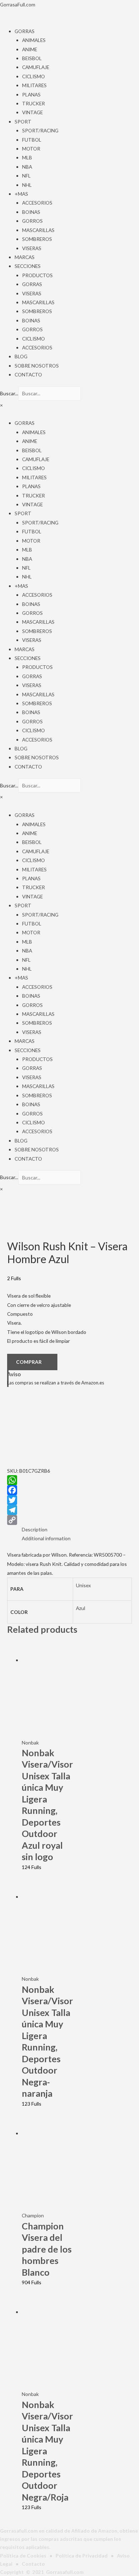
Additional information (46, 1538)
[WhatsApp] (69, 1480)
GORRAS (25, 31)
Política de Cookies (23, 2556)
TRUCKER (34, 103)
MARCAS (25, 257)
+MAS (21, 194)
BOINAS (31, 212)
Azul (81, 1608)
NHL (27, 185)
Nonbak (30, 1743)
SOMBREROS (37, 239)
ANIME (30, 49)
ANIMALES (34, 40)
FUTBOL (32, 140)
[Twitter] (69, 1500)
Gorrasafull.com (65, 2572)
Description (35, 1529)
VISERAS (32, 248)
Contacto (33, 2564)
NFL (26, 176)
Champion (33, 2215)
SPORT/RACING (40, 130)
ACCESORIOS (37, 203)
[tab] (77, 1529)
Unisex (83, 1585)
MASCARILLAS (38, 230)
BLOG (21, 356)
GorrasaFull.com (18, 4)
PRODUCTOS (37, 275)
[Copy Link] (69, 1520)
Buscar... (9, 393)
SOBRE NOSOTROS (37, 366)
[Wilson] (43, 1430)
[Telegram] (69, 1510)
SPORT (23, 122)
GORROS (32, 221)
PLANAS (31, 94)
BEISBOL (32, 58)
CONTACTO (28, 374)
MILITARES (34, 85)
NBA (27, 167)
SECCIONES (28, 266)
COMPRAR (29, 1362)
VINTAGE (32, 112)
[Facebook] (69, 1490)
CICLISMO (34, 76)
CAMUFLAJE (36, 67)
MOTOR (31, 149)
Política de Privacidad (82, 2556)
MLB (27, 157)
